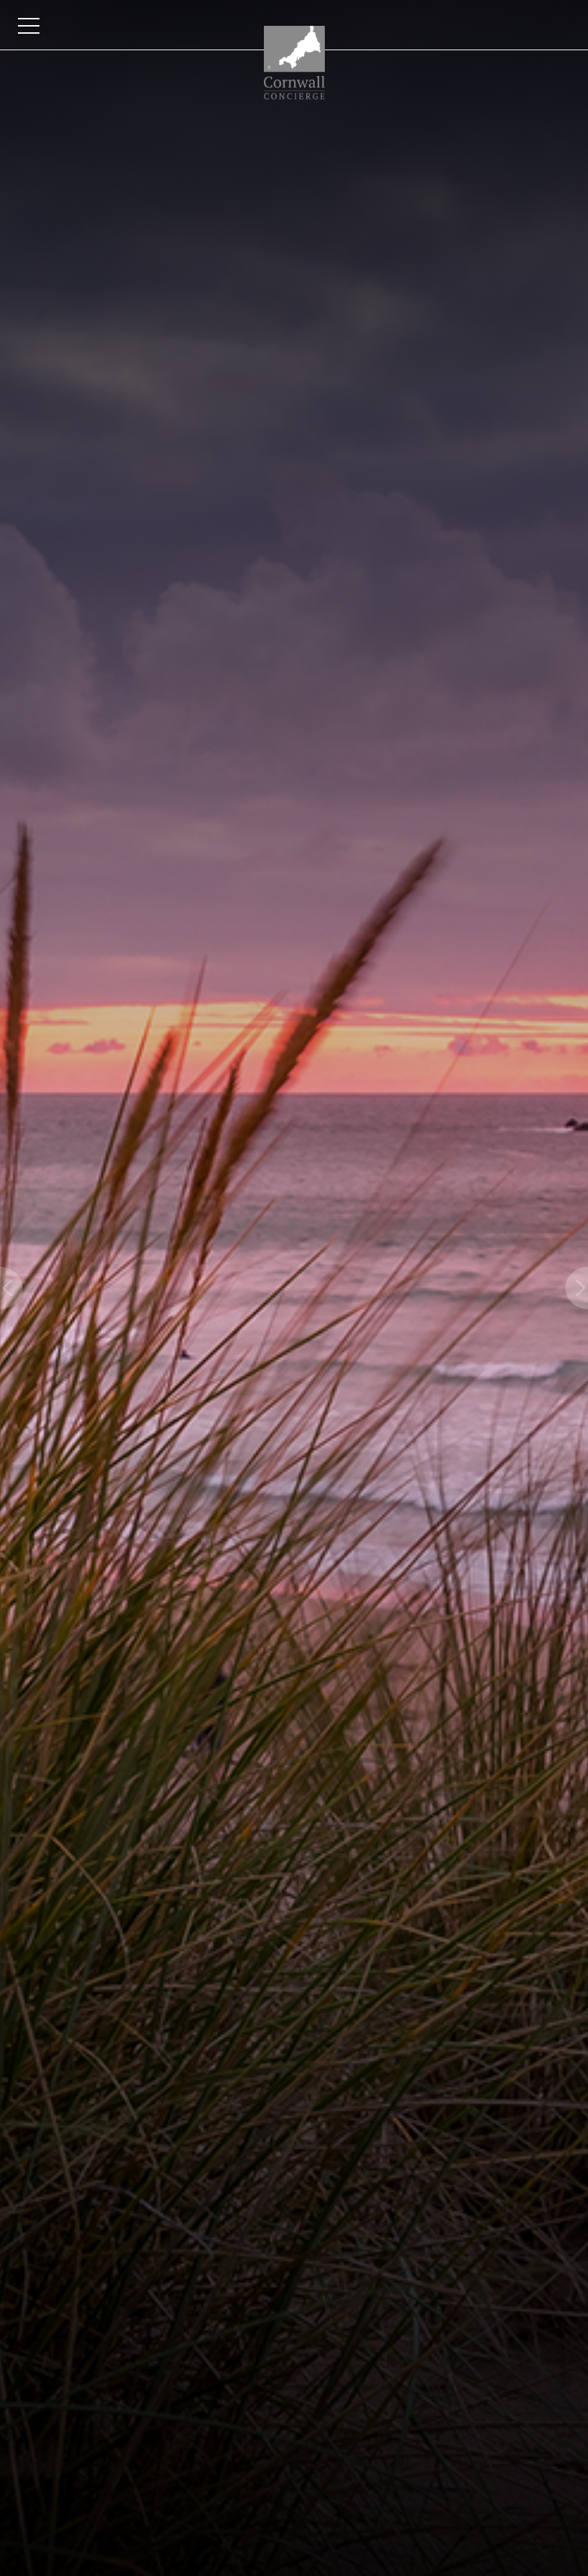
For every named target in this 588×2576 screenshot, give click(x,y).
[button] (11, 1288)
